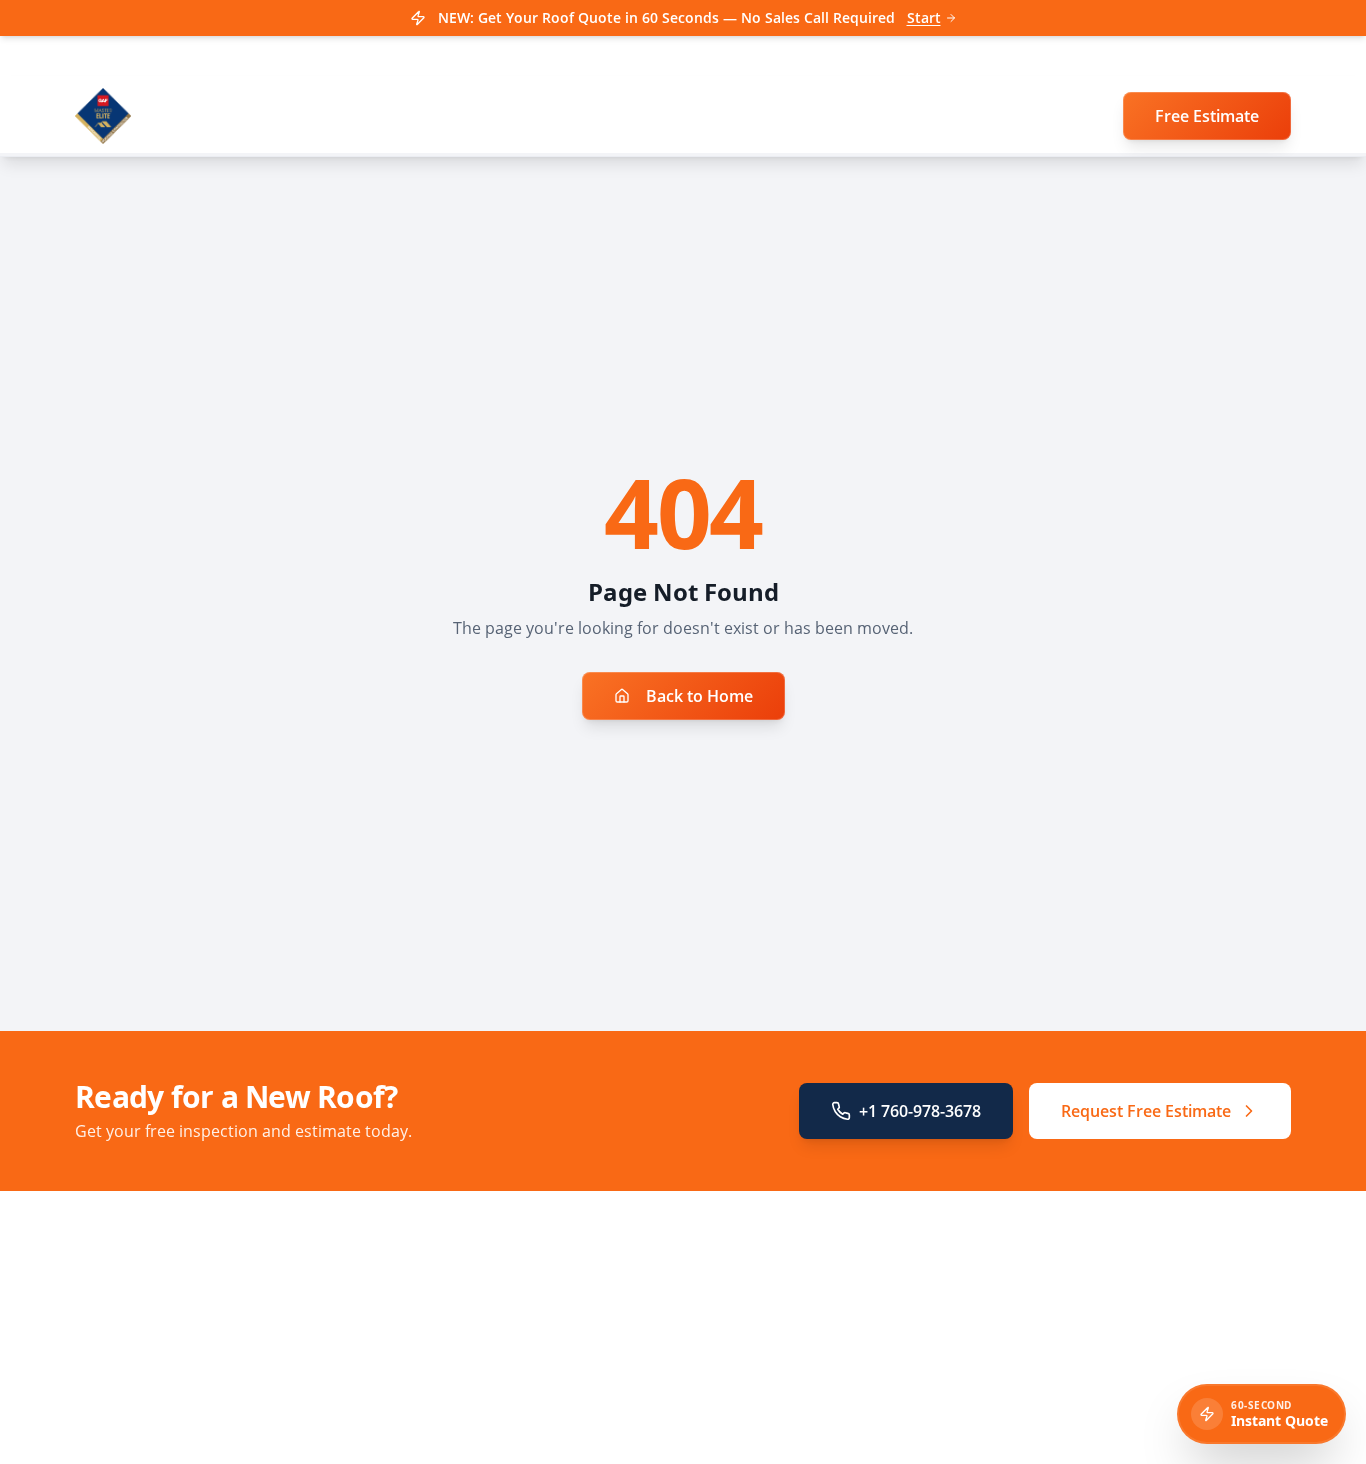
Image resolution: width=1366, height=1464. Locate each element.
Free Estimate (1207, 116)
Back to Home (699, 696)
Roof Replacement (472, 1308)
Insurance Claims (469, 1336)
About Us (441, 1448)
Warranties (448, 1392)
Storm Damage (460, 1364)
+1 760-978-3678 (920, 1111)
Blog (425, 1420)
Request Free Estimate (1146, 1111)
